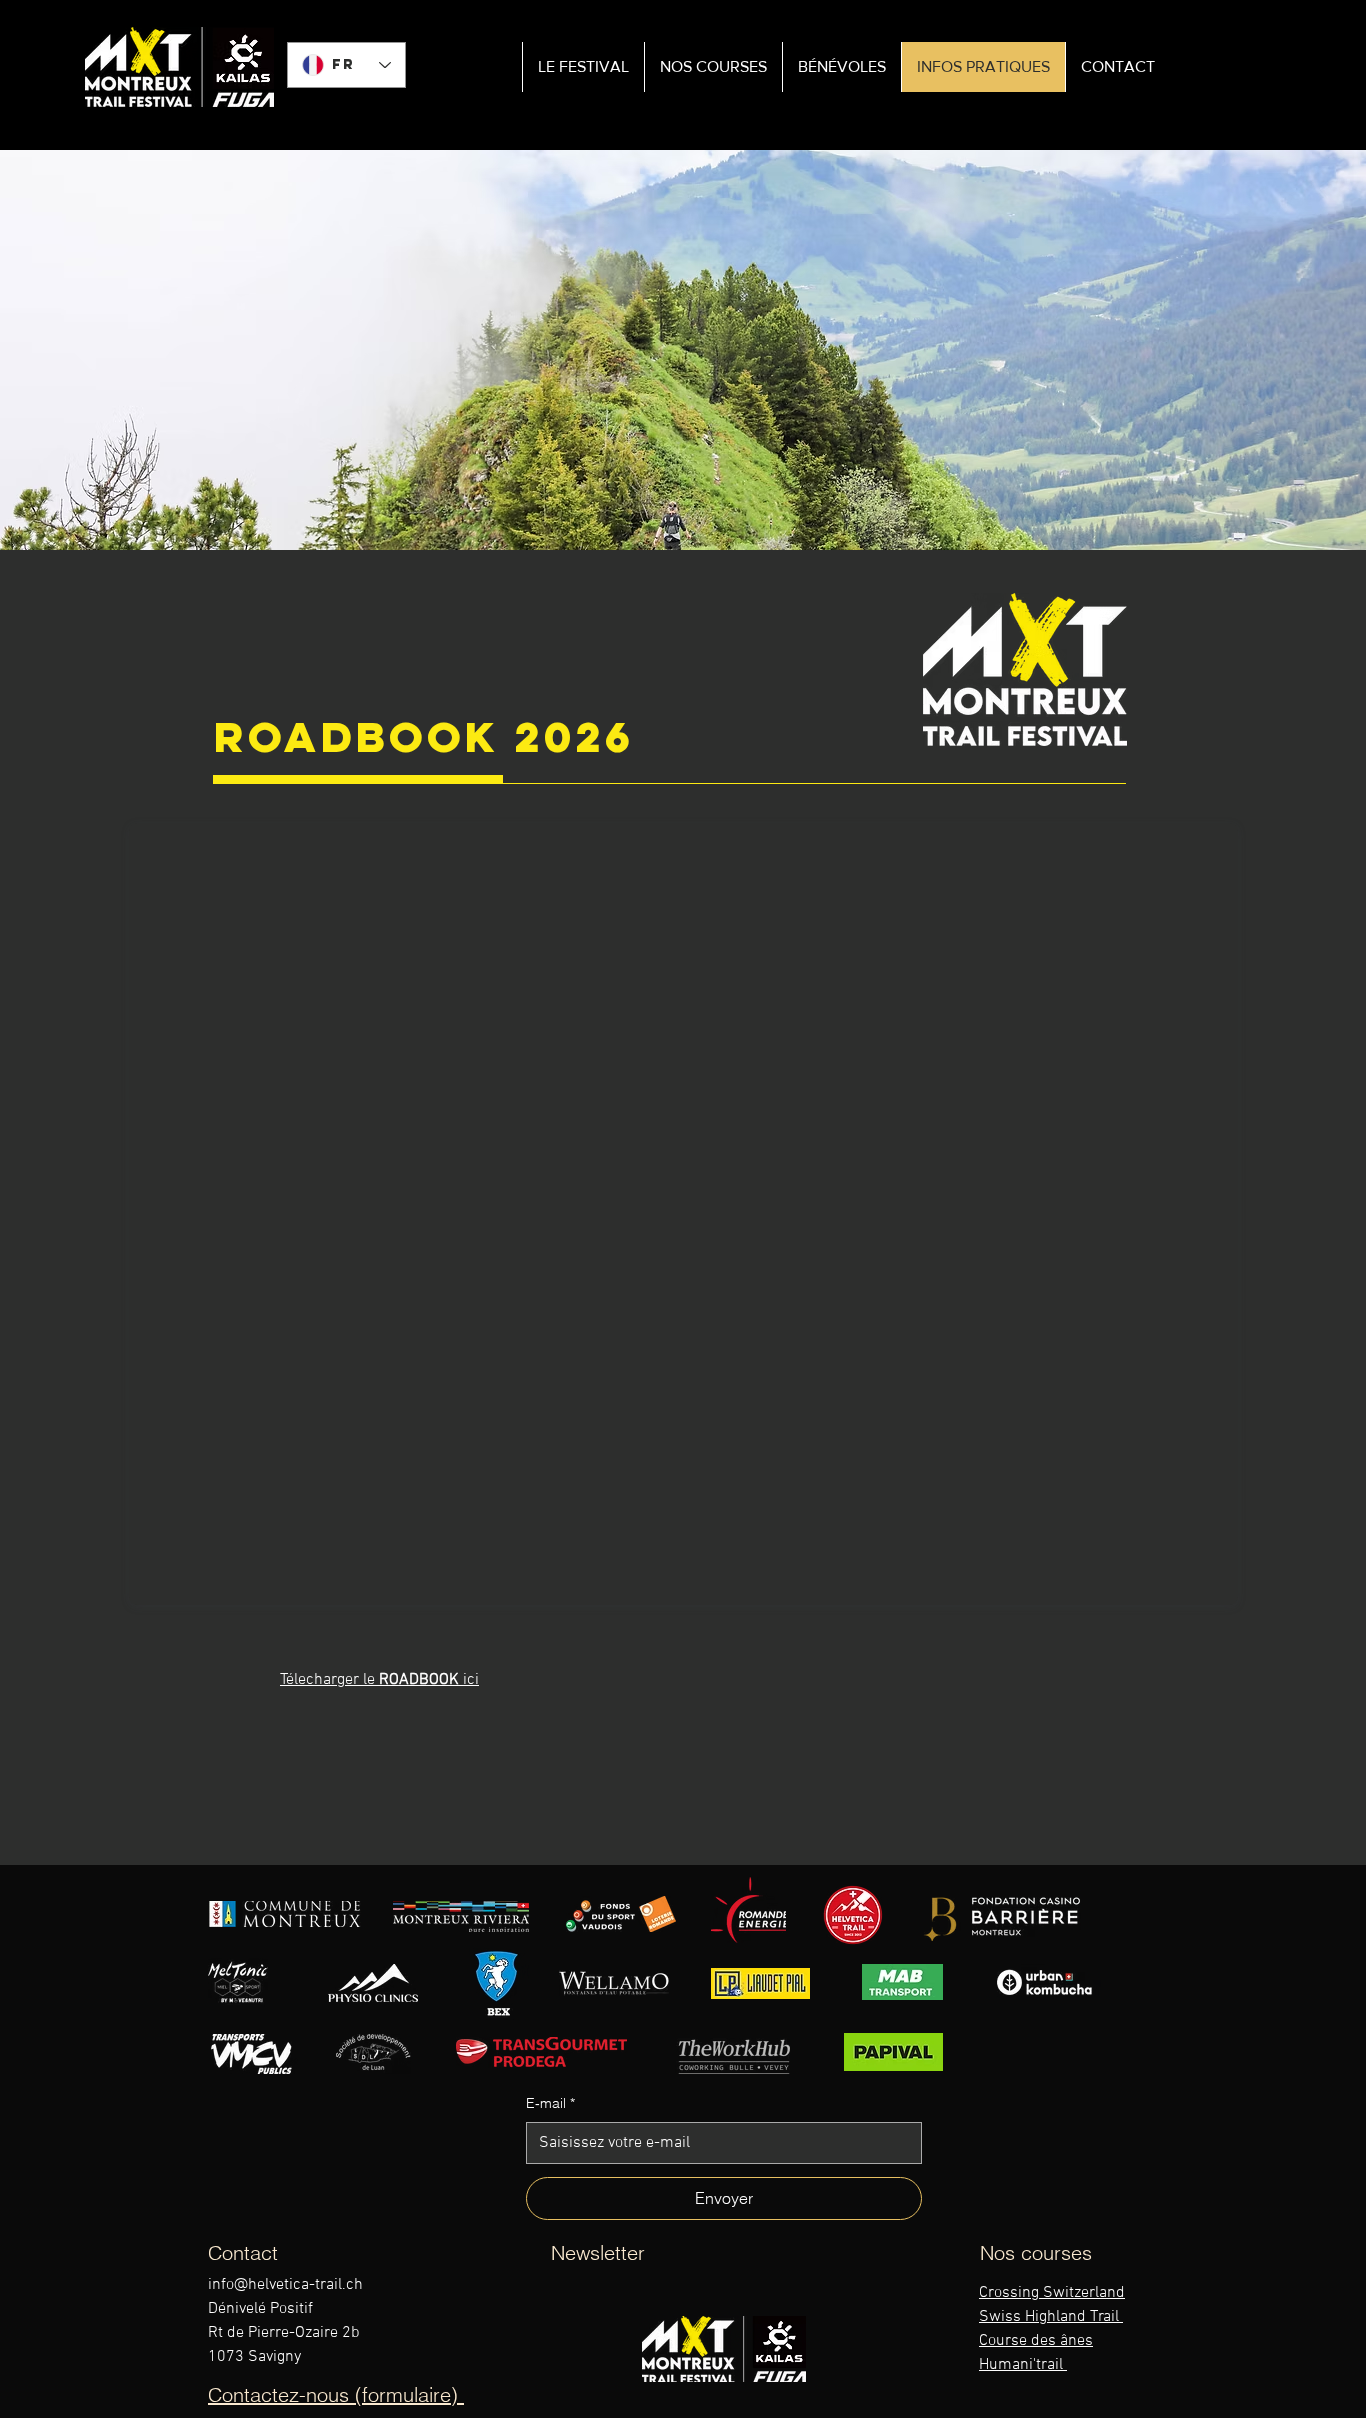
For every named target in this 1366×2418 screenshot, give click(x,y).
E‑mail (550, 2103)
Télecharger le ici (379, 1680)
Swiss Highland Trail (1051, 2317)
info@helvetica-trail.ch (285, 2285)
